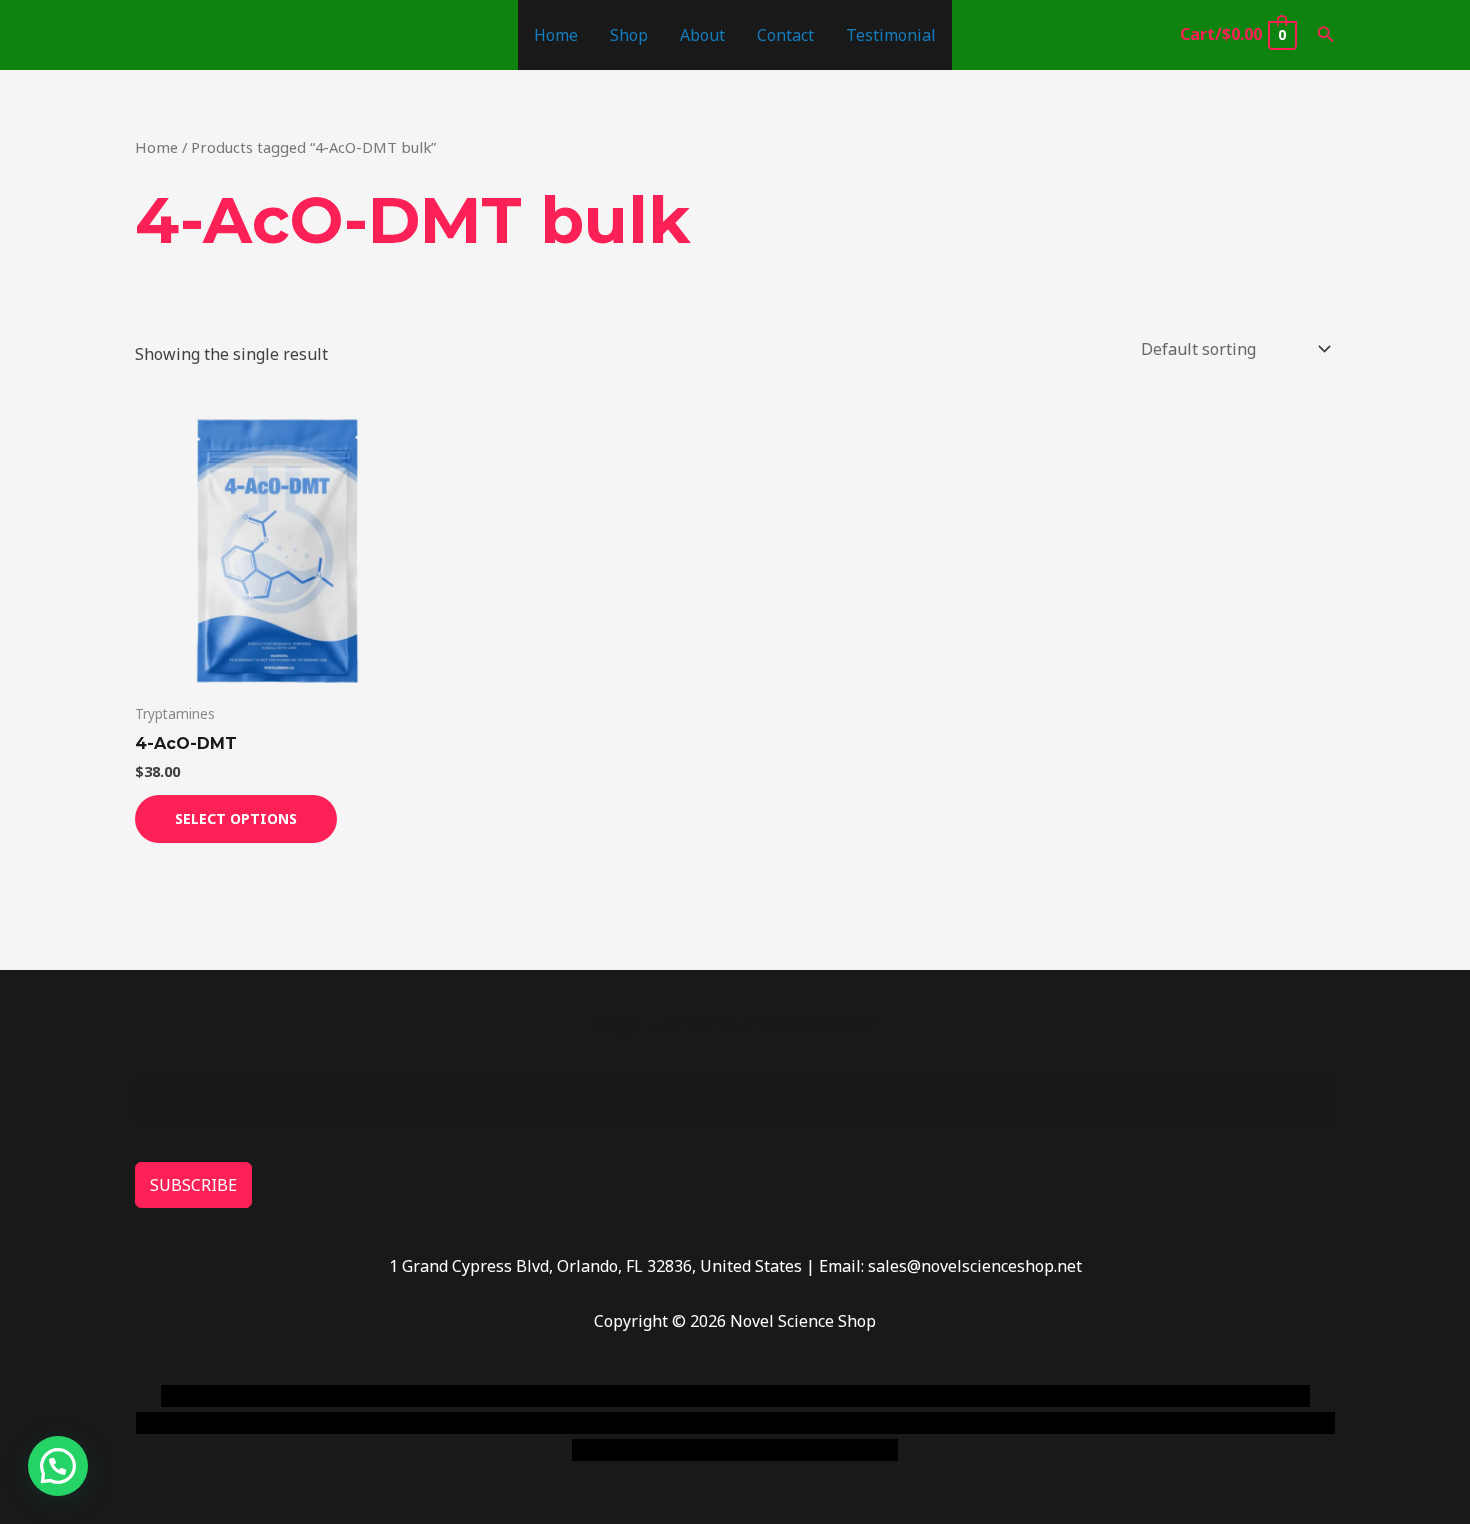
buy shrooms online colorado (331, 1423)
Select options (236, 818)
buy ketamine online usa (702, 1396)
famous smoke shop (530, 1396)
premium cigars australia (1038, 1423)
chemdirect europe (380, 1396)
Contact (785, 35)
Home (556, 35)
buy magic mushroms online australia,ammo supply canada (1022, 1396)
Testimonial (891, 35)
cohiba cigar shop (873, 1423)
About (702, 35)
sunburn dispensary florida (546, 1423)
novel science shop (231, 1396)
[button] (1326, 35)
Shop (629, 35)
